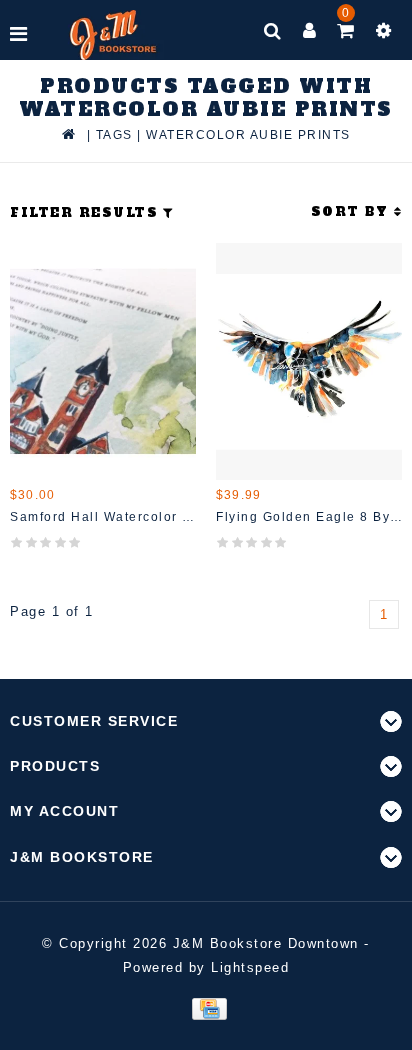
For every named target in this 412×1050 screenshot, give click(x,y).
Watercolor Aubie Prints (248, 135)
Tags (114, 135)
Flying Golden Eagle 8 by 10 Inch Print (309, 517)
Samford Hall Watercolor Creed (103, 517)
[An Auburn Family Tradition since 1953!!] (113, 35)
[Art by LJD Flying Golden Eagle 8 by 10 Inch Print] (309, 362)
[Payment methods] (205, 1007)
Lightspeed (250, 967)
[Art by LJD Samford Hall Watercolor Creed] (103, 362)
